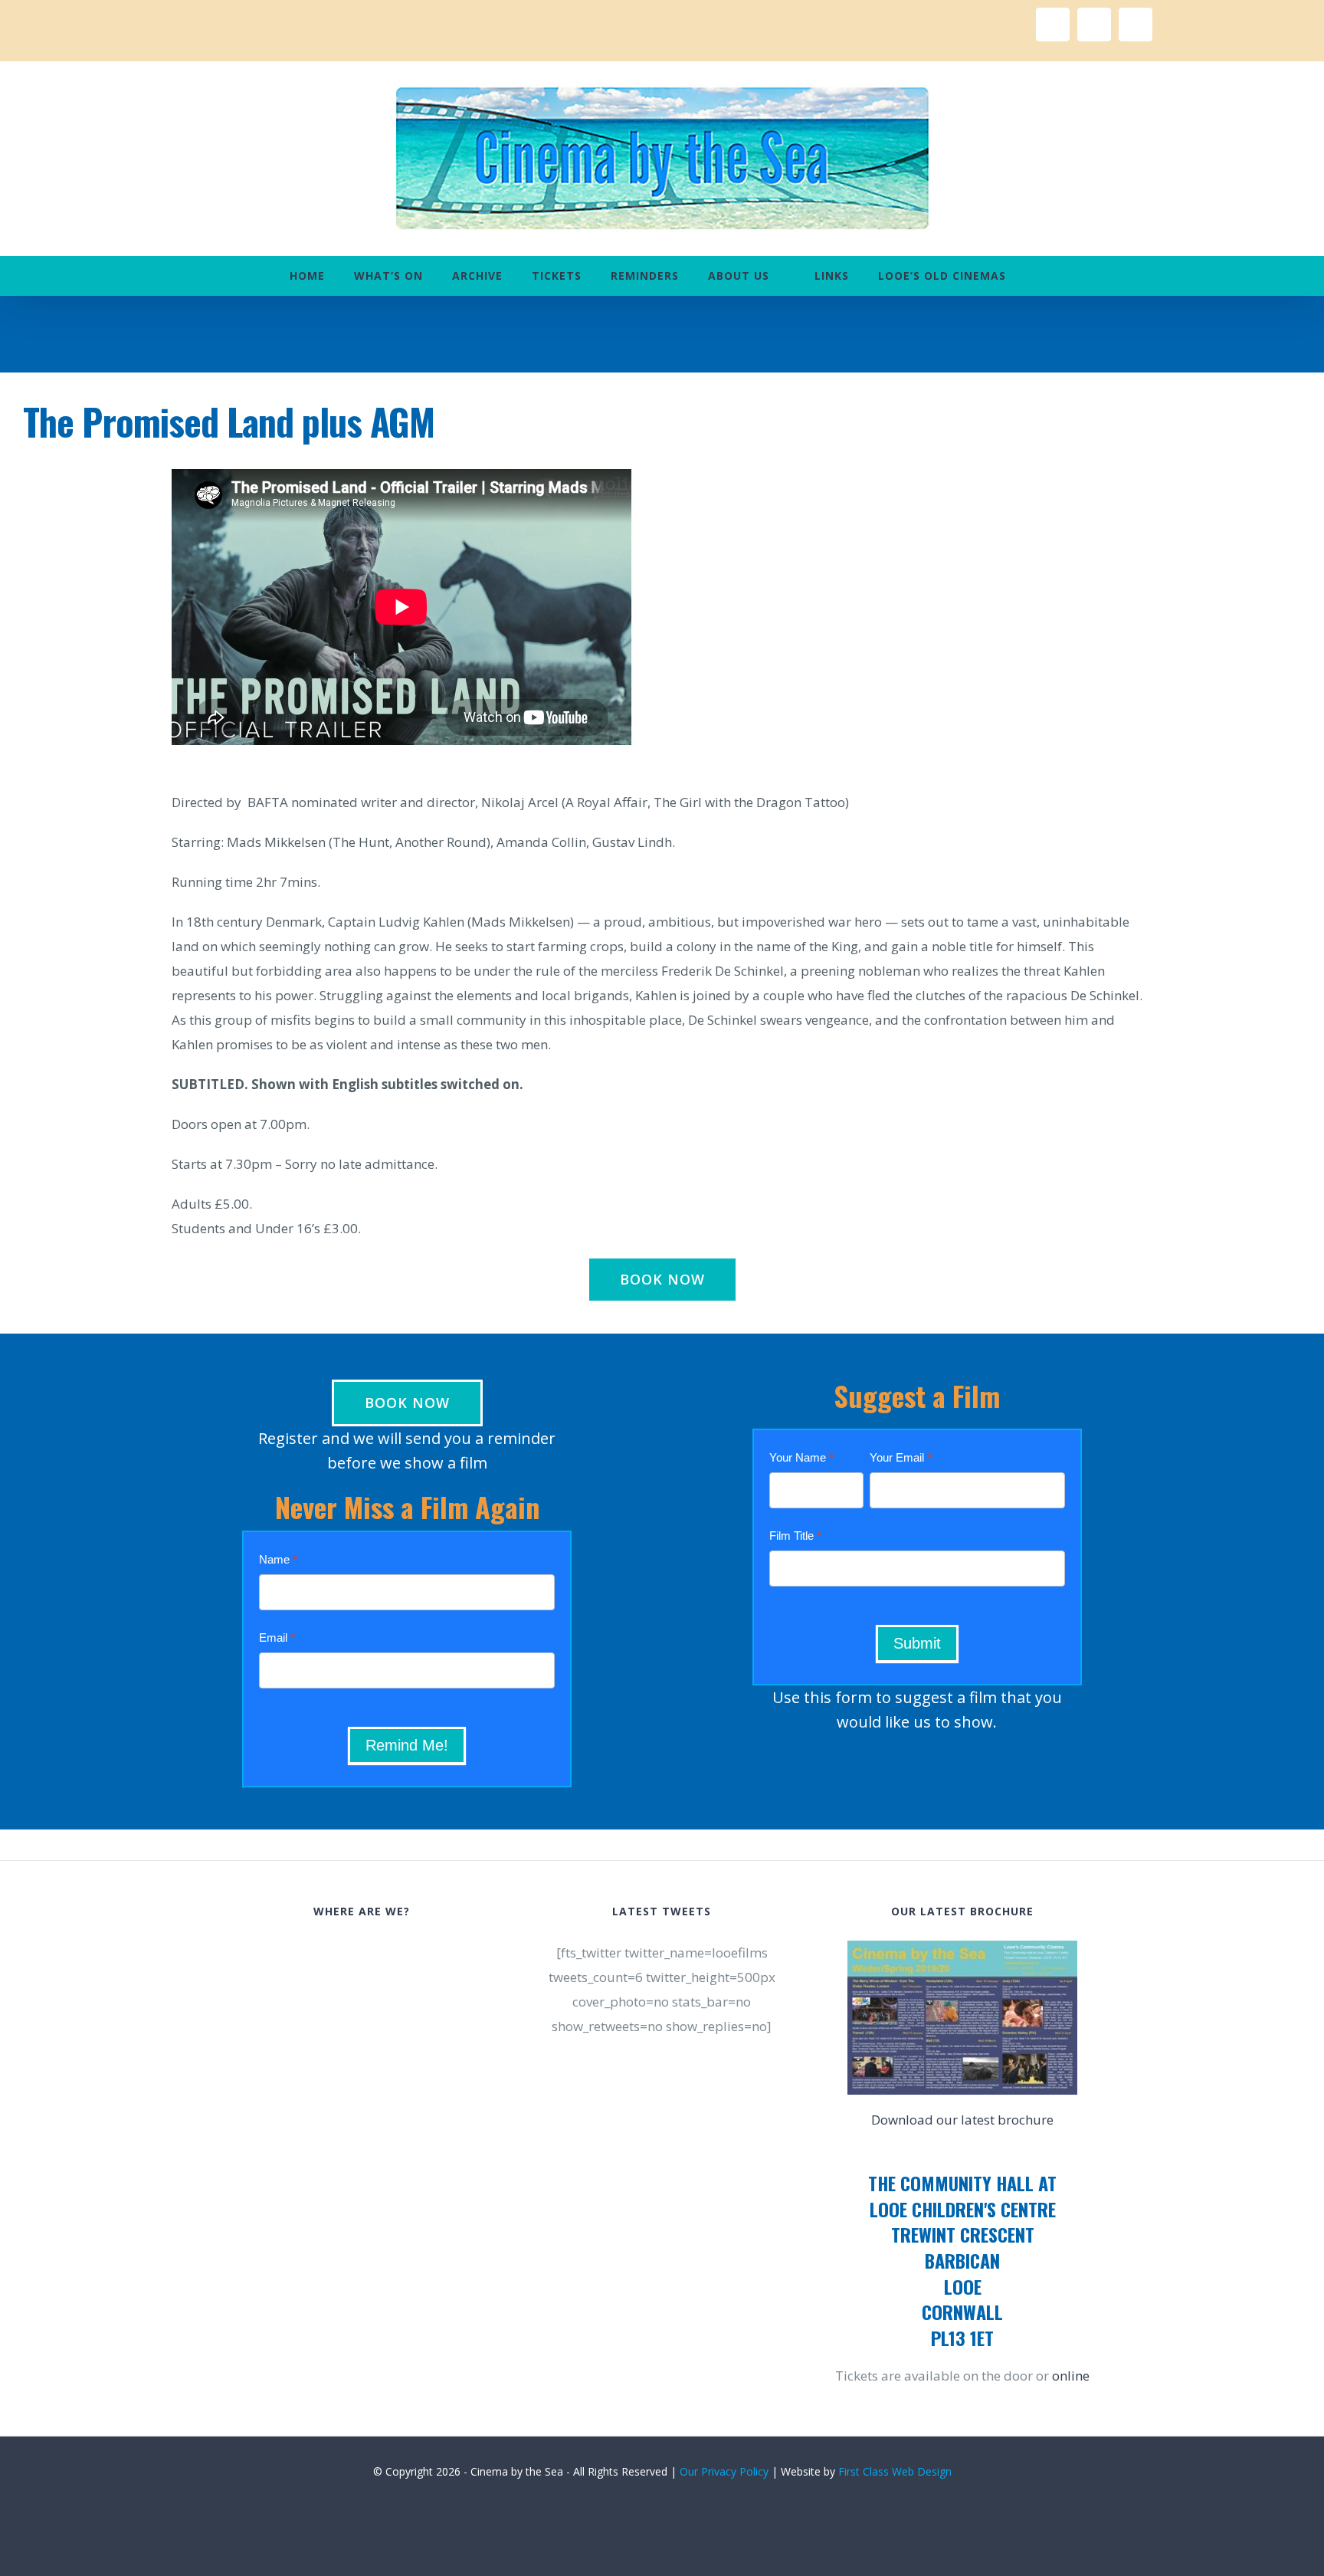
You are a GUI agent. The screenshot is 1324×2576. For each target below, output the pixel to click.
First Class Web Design (895, 2471)
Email (277, 1637)
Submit (917, 1643)
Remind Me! (407, 1745)
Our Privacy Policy (724, 2471)
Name (278, 1559)
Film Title (795, 1536)
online (1071, 2376)
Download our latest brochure (962, 2120)
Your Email (901, 1457)
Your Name (801, 1457)
